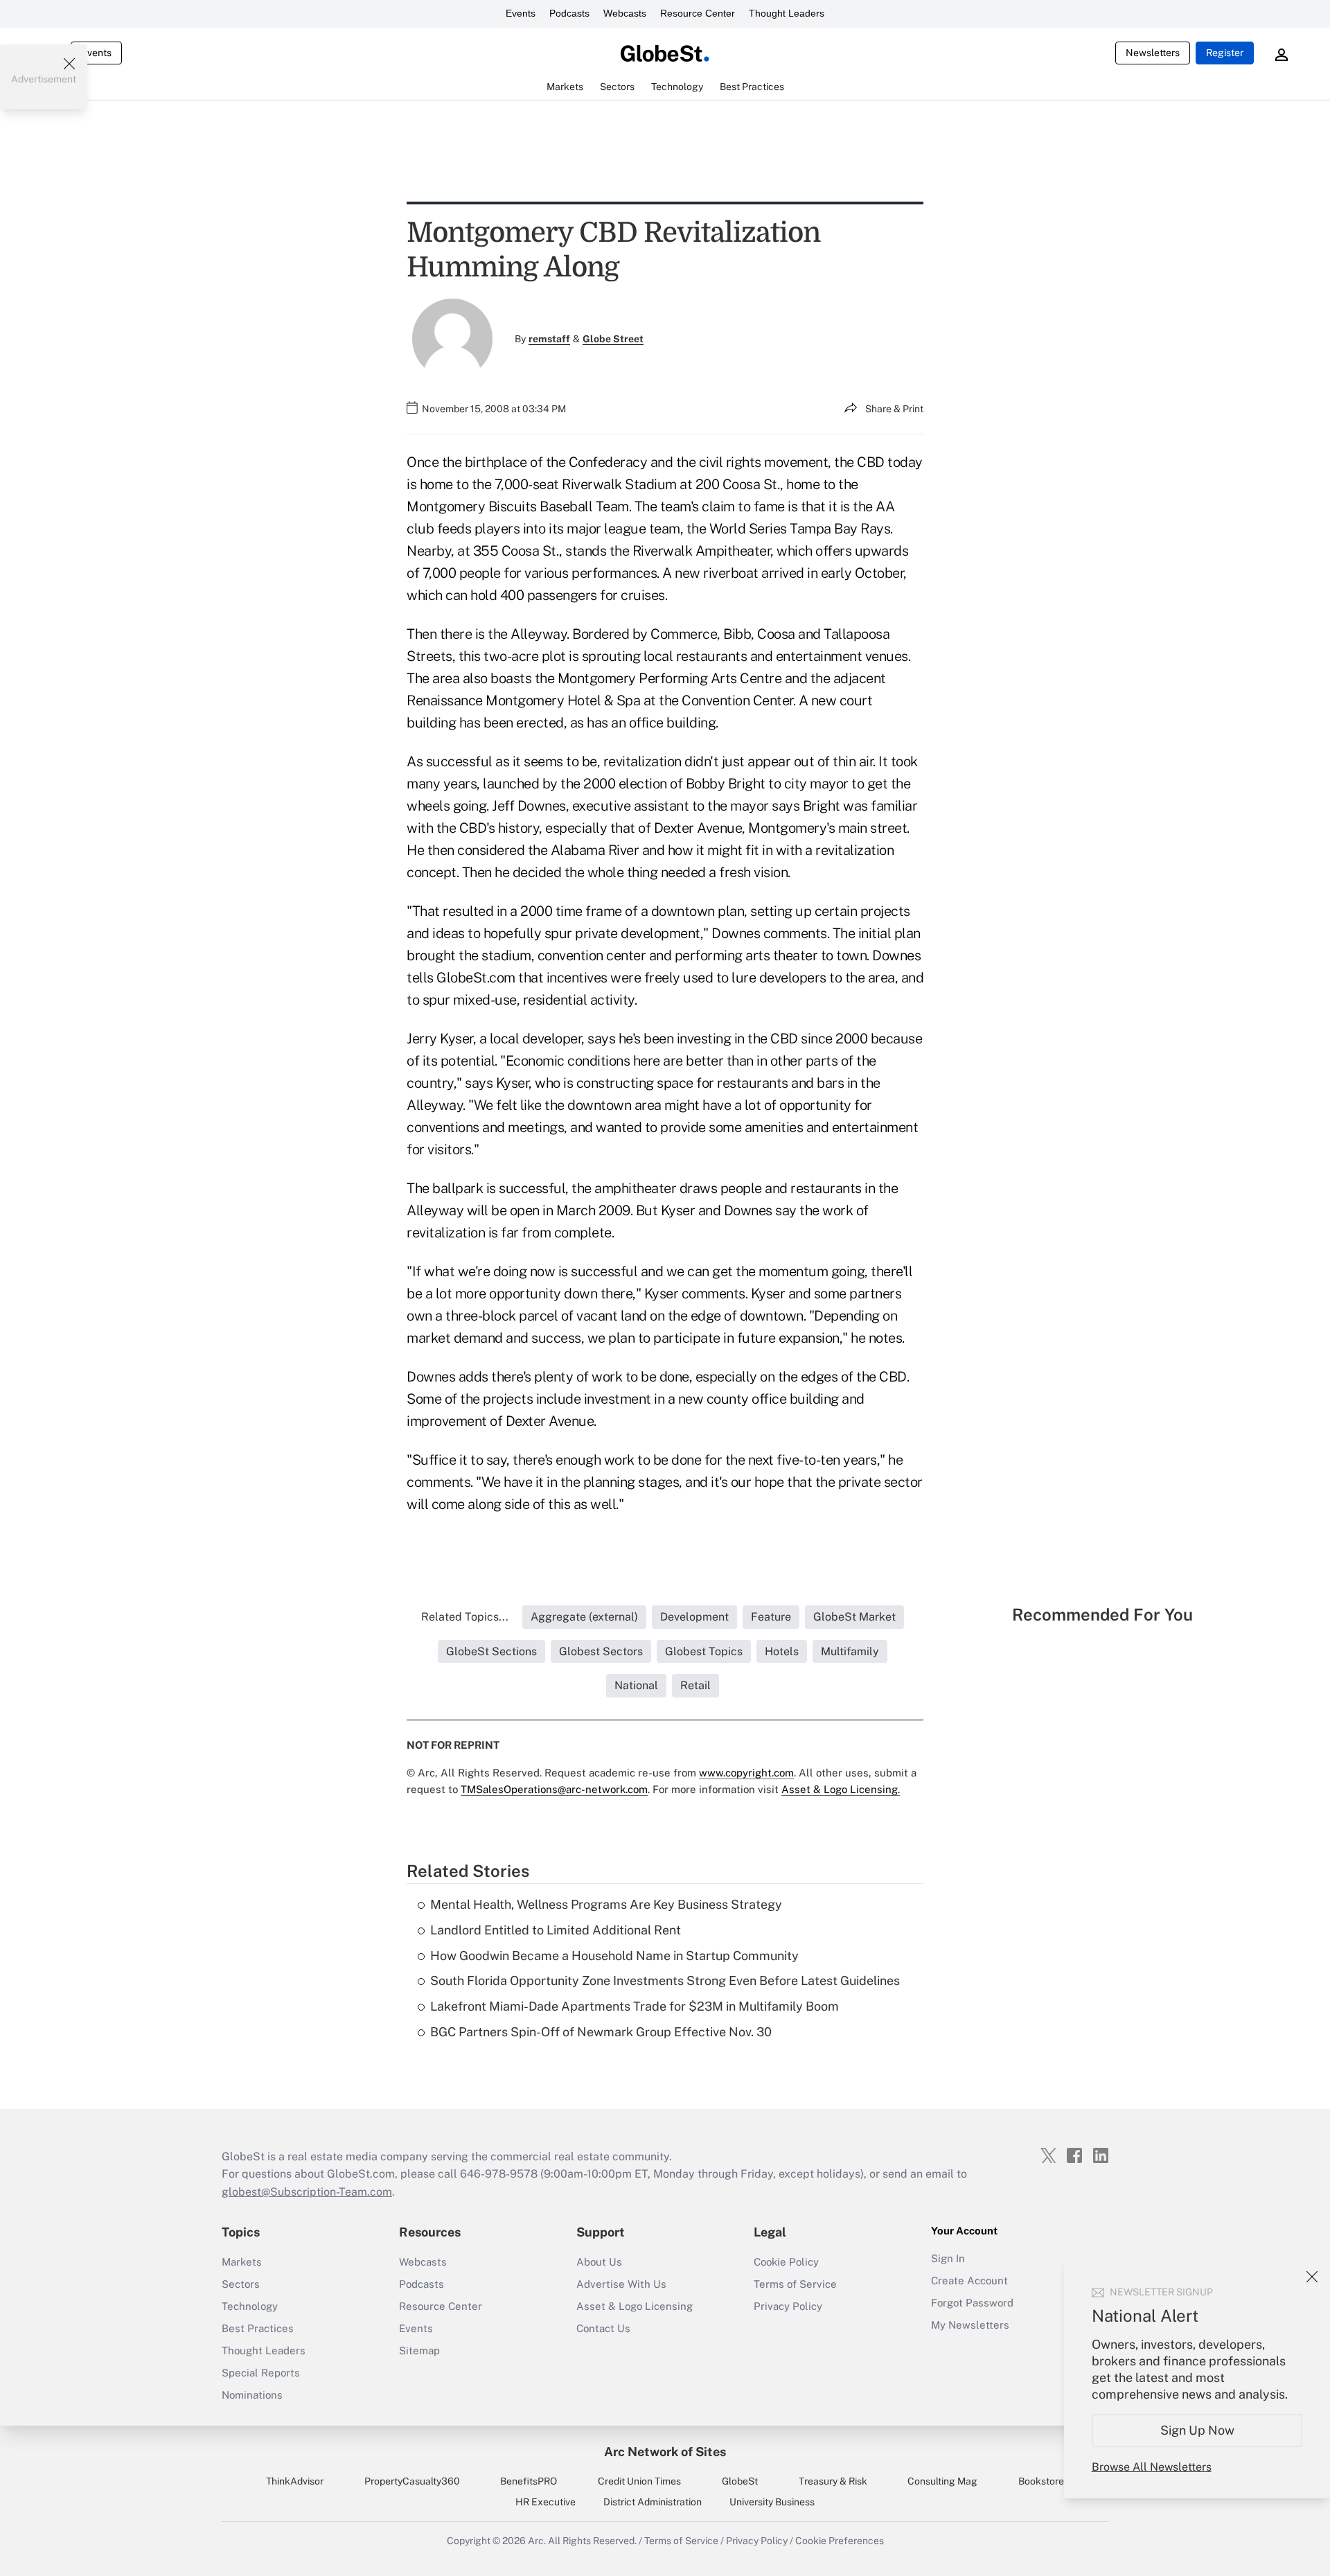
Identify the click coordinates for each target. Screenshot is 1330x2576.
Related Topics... (465, 1617)
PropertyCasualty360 (412, 2481)
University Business (772, 2502)
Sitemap (419, 2350)
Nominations (252, 2395)
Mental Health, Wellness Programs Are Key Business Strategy (606, 1904)
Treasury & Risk (833, 2481)
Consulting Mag (942, 2481)
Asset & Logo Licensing (635, 2306)
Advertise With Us (621, 2284)
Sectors (241, 2284)
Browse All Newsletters (1152, 2467)
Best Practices (258, 2328)
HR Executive (546, 2502)
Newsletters (1153, 53)
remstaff (549, 339)
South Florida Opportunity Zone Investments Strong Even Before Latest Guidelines (665, 1980)
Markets (242, 2262)
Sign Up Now (1197, 2430)
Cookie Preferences (840, 2541)
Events (521, 13)
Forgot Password (972, 2303)
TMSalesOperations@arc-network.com (554, 1789)
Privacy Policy (788, 2306)
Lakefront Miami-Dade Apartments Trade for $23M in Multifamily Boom (635, 2006)
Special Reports (261, 2373)
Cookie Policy (786, 2262)
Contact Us (603, 2328)
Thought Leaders (787, 13)
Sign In (948, 2258)
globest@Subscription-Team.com (307, 2192)
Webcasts (625, 13)
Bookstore (1041, 2481)
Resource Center (698, 13)
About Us (599, 2262)
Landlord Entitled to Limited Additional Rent (556, 1930)
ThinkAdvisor (295, 2481)
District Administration (653, 2502)
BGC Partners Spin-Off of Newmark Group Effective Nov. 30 (601, 2032)
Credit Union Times (639, 2481)
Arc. (537, 2541)
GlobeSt (740, 2481)
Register (1225, 53)
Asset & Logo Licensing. (841, 1789)
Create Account (969, 2281)
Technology (250, 2306)
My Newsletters (970, 2325)
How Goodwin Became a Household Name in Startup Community (614, 1956)
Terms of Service (795, 2284)
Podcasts (569, 13)
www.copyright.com (746, 1773)
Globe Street (613, 339)
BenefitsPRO (529, 2481)
